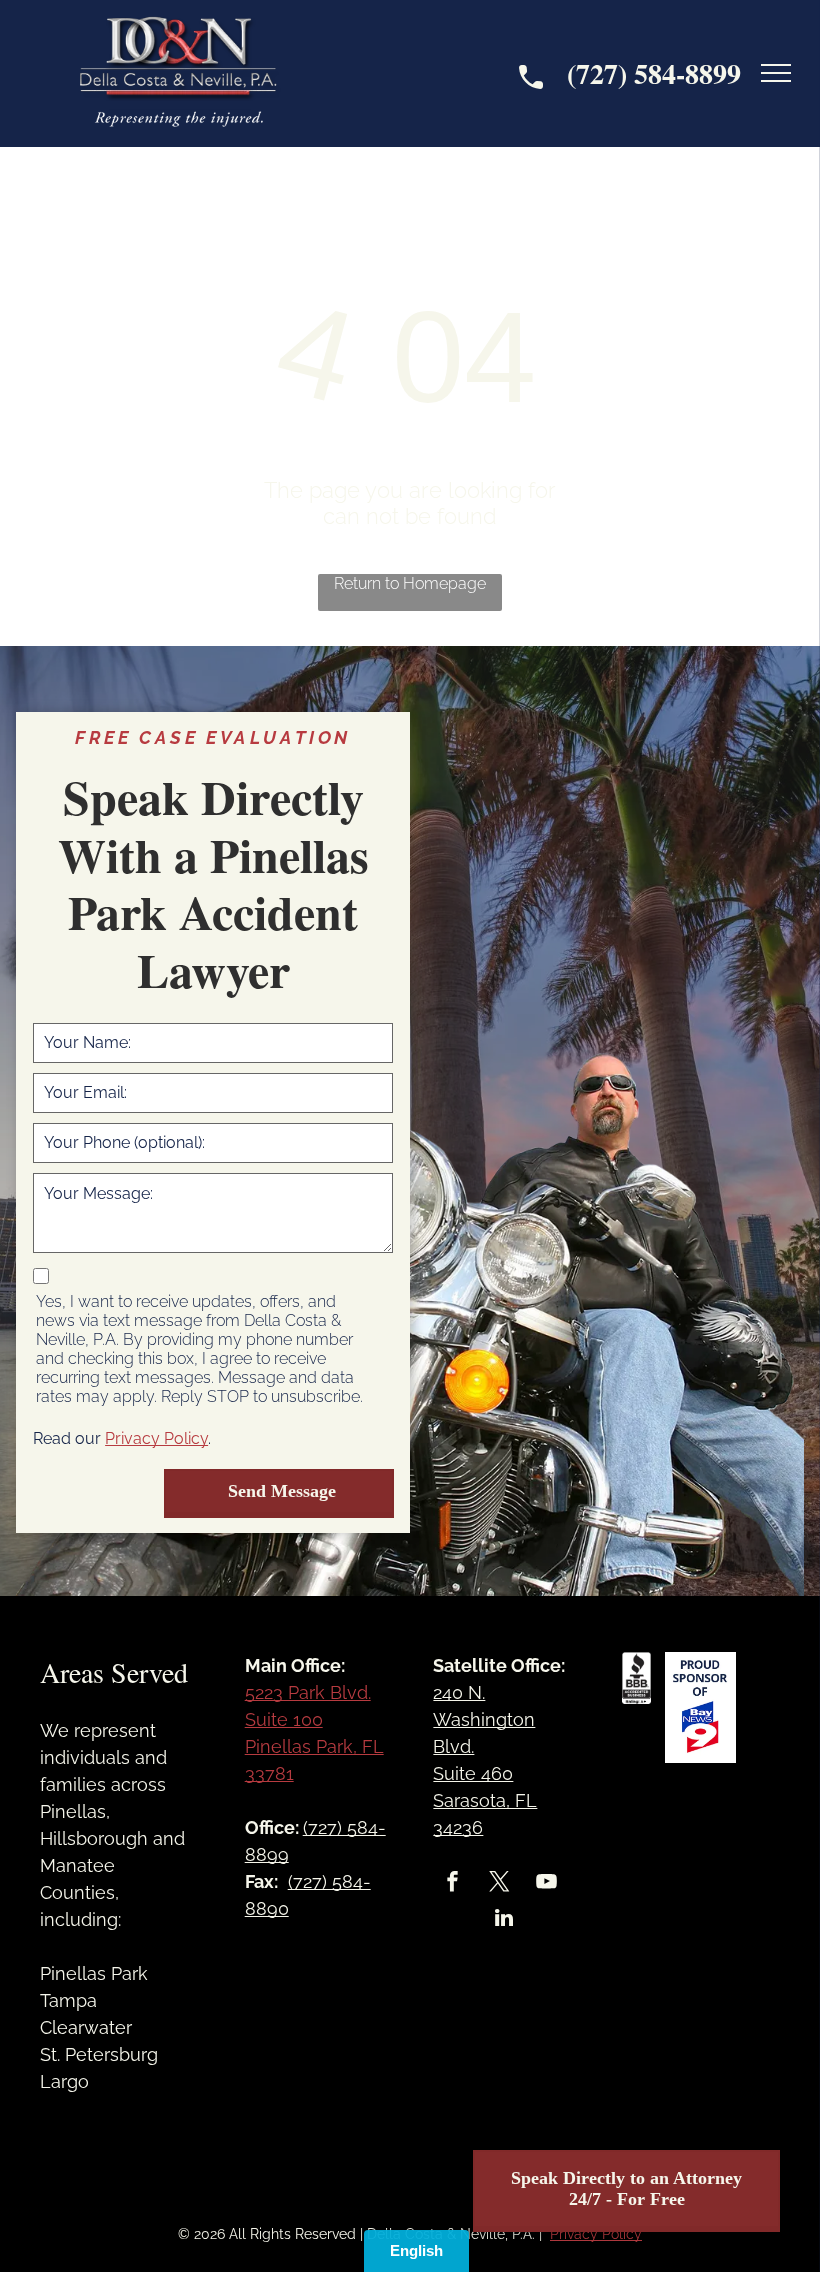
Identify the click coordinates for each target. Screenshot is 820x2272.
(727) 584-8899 (654, 73)
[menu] (776, 73)
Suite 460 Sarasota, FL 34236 (485, 1800)
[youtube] (546, 1883)
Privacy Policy (156, 1438)
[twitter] (499, 1883)
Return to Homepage (410, 583)
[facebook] (452, 1883)
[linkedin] (504, 1920)
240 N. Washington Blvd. (484, 1719)
